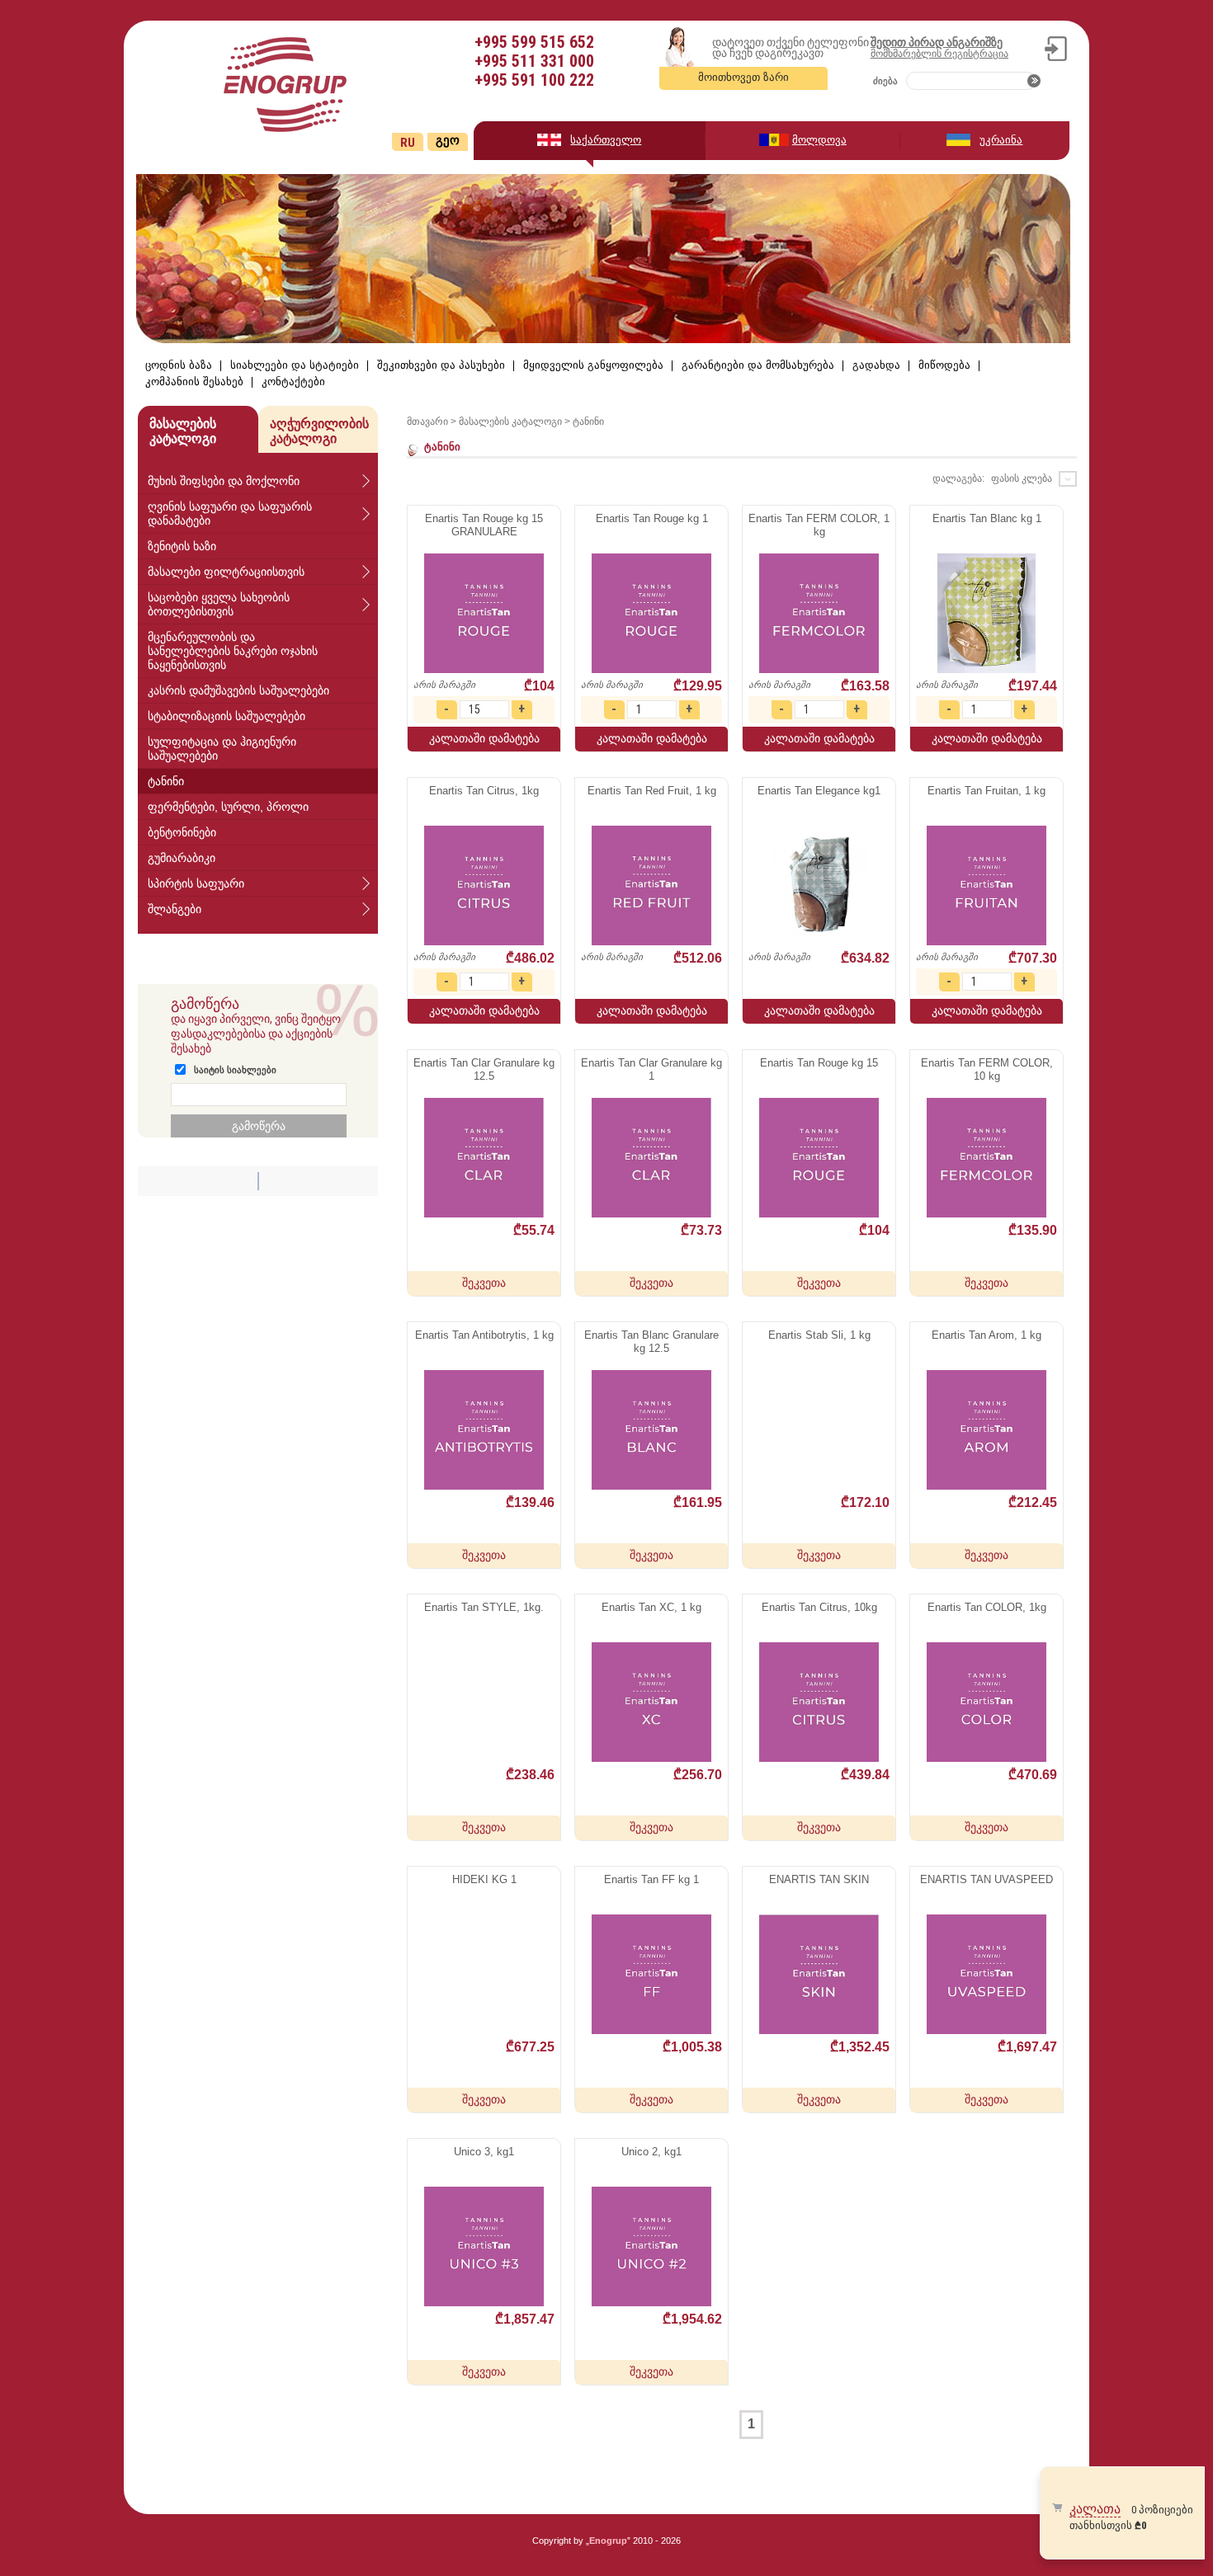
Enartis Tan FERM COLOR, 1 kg (819, 525)
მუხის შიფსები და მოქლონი (224, 481)
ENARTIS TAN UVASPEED (986, 1879)
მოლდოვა (819, 140)
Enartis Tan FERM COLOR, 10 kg (987, 1069)
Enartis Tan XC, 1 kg (651, 1607)
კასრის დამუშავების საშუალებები (238, 690)
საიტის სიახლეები (235, 1070)
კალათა (1095, 2509)
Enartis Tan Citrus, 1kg (484, 791)
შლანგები (175, 909)
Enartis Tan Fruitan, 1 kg (986, 791)
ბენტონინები (182, 832)
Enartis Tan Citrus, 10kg (819, 1607)
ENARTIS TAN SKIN (819, 1879)
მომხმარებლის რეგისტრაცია (939, 54)
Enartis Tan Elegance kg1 (819, 791)
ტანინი (166, 781)
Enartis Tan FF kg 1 (651, 1879)
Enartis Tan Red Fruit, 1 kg (652, 791)
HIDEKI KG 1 (484, 1879)
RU (408, 143)
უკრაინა (1001, 140)
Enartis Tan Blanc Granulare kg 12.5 (651, 1342)
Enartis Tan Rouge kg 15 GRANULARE (484, 525)
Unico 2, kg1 (651, 2152)
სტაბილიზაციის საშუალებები (227, 716)
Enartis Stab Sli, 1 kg (819, 1335)
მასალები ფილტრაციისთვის (226, 572)
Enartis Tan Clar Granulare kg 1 (651, 1069)
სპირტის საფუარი (196, 883)
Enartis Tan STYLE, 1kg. (484, 1607)
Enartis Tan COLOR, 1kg (987, 1607)
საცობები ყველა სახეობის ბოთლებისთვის (219, 604)
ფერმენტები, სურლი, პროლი (228, 807)
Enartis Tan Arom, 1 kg (986, 1335)
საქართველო (606, 140)
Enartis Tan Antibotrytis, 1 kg (484, 1335)
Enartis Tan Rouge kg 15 (819, 1063)
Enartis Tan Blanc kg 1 (987, 518)
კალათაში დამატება (484, 738)
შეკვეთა (484, 1283)
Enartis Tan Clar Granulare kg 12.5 (484, 1069)
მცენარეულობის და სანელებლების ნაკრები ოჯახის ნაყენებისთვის (233, 651)
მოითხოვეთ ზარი (743, 77)
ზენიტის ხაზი (182, 546)
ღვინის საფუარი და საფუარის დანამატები (230, 513)
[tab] (258, 481)
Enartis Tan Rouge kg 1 (652, 518)
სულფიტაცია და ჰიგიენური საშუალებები (222, 749)
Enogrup (608, 2541)
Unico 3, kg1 (484, 2152)
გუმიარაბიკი (182, 858)
